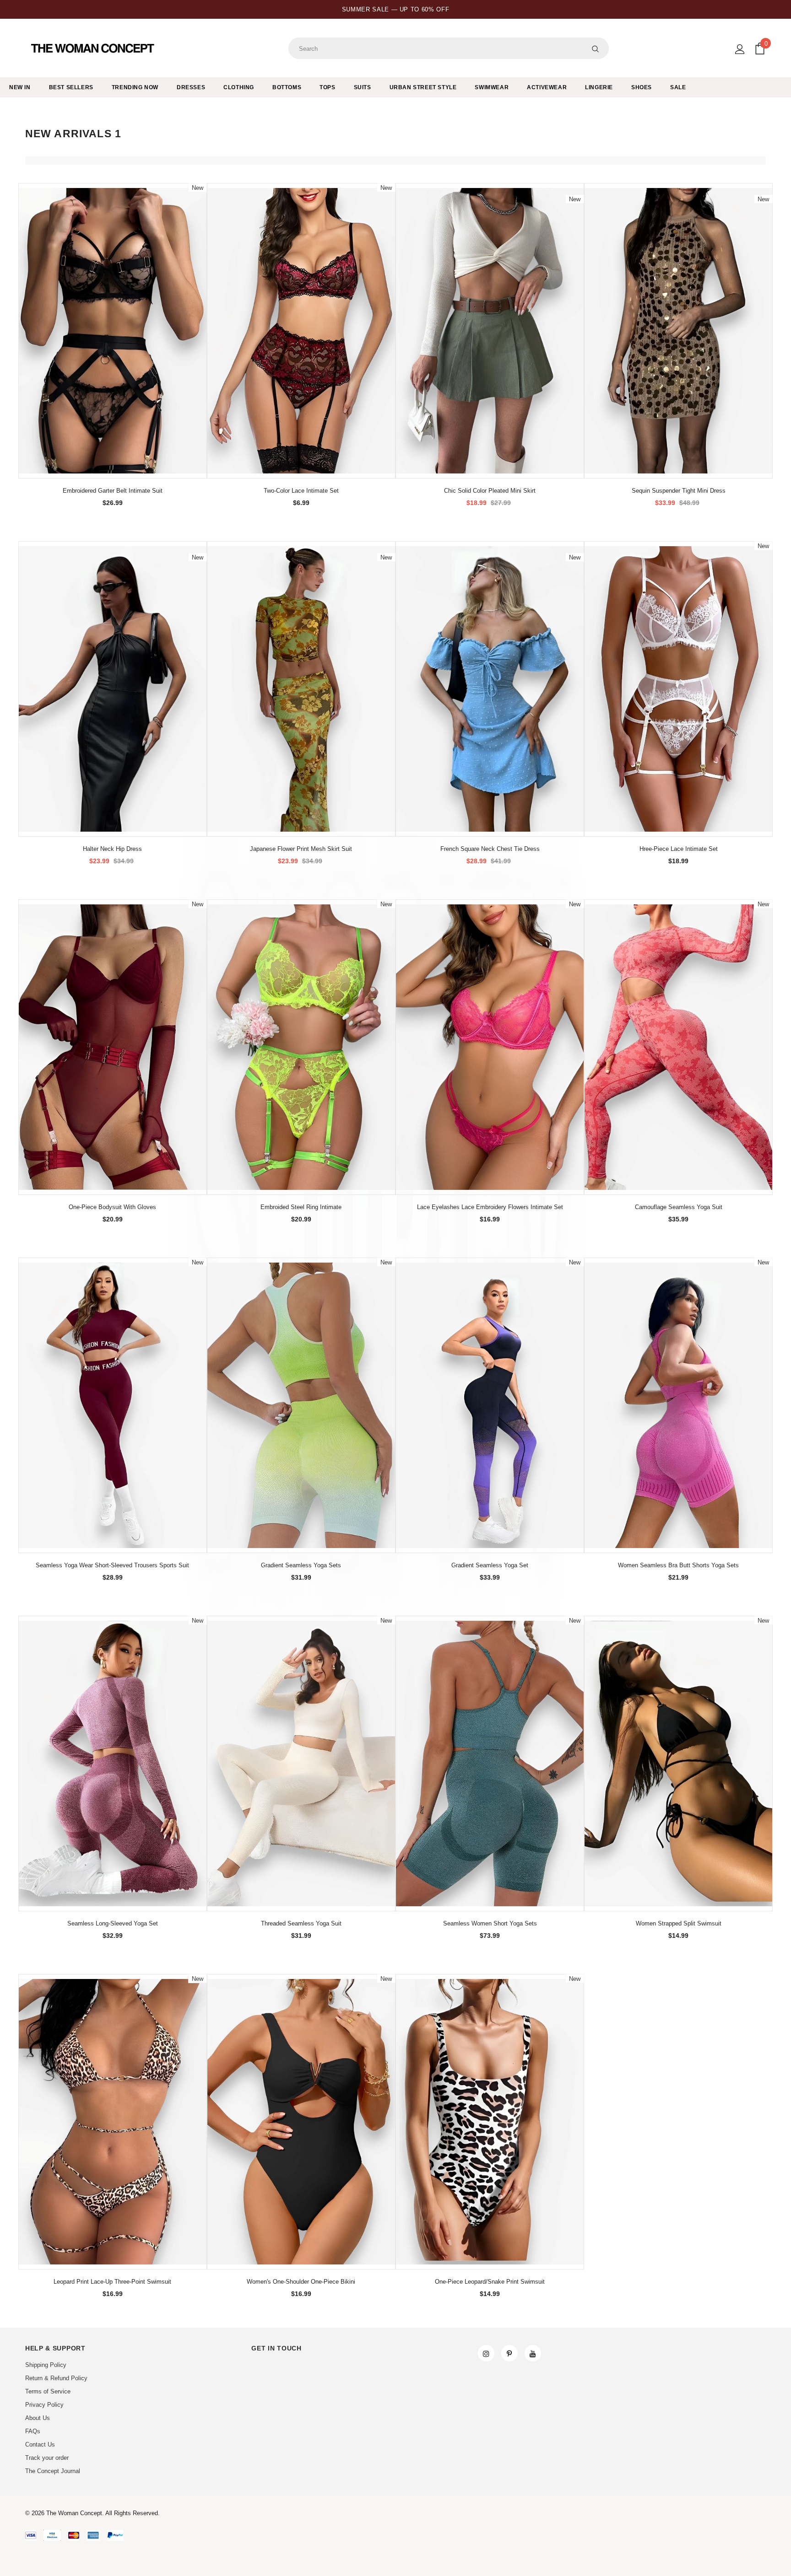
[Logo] (94, 48)
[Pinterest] (509, 2353)
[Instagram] (486, 2353)
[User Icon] (740, 49)
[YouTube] (533, 2353)
